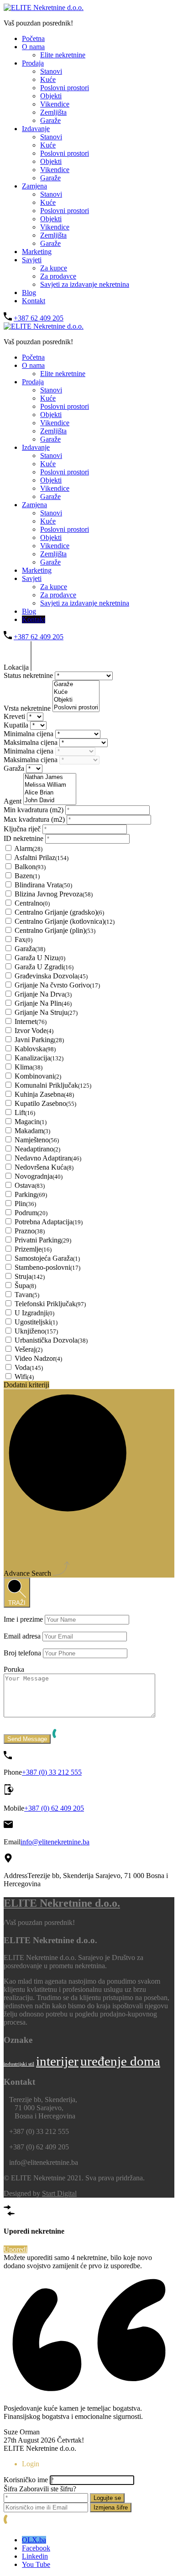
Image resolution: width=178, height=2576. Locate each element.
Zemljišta (53, 112)
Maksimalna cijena (31, 742)
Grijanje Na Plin (43, 1003)
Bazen (27, 876)
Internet (31, 1021)
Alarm (28, 848)
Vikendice (55, 104)
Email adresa (22, 1636)
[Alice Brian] (50, 793)
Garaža (15, 768)
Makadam (32, 1131)
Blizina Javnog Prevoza (54, 894)
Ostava (30, 1185)
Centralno (32, 903)
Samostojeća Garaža (47, 1258)
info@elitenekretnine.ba (55, 1842)
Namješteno (37, 1140)
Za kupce (54, 268)
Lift (25, 1112)
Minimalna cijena (29, 734)
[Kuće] (76, 692)
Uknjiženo (36, 1331)
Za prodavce (58, 276)
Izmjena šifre (111, 2507)
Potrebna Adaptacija (49, 1222)
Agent (13, 801)
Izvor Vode (34, 1031)
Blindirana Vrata (43, 885)
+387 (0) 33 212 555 (52, 1772)
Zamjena (34, 186)
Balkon (30, 867)
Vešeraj (29, 1349)
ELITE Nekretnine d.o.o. (62, 1903)
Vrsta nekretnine (28, 708)
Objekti (51, 96)
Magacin (31, 1122)
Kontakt (34, 301)
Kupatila (17, 725)
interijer (57, 2061)
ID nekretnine (24, 838)
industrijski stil (19, 2064)
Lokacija (17, 667)
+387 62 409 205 (39, 318)
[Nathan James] (50, 777)
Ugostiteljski (36, 1322)
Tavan (27, 1295)
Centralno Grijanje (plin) (55, 930)
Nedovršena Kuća (44, 1167)
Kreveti (15, 716)
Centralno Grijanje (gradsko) (59, 912)
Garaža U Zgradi (44, 967)
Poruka (14, 1669)
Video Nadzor (38, 1358)
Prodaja (33, 63)
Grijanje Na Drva (43, 994)
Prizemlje (33, 1249)
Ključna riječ (23, 829)
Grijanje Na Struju (46, 1012)
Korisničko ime (26, 2480)
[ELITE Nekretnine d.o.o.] (44, 8)
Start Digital (59, 2193)
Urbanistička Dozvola (51, 1340)
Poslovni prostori (65, 88)
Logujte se (107, 2498)
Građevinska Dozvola (51, 976)
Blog (29, 293)
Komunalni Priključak (53, 1085)
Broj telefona (22, 1653)
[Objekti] (76, 700)
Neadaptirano (37, 1149)
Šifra (10, 2489)
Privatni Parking (43, 1240)
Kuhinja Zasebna (44, 1094)
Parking (31, 1194)
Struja (30, 1276)
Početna (33, 38)
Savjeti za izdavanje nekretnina (85, 284)
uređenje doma (120, 2061)
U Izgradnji (34, 1313)
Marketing (37, 252)
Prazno (30, 1231)
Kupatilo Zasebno (45, 1103)
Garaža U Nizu (40, 958)
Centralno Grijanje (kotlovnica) (65, 921)
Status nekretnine (29, 675)
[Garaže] (76, 685)
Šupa (25, 1285)
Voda (29, 1367)
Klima (29, 1067)
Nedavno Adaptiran (48, 1158)
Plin (25, 1204)
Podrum (31, 1213)
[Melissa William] (50, 785)
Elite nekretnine (63, 55)
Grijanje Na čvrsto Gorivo (57, 985)
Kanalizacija (39, 1058)
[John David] (50, 801)
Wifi (24, 1377)
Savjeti (32, 260)
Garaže (50, 120)
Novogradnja (39, 1176)
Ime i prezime (23, 1619)
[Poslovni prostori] (76, 708)
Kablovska (35, 1049)
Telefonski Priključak (50, 1304)
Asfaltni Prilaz (41, 858)
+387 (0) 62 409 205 (54, 1808)
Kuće (48, 79)
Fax (24, 939)
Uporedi (16, 2249)
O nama (33, 47)
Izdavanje (36, 129)
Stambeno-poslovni (47, 1267)
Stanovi (51, 71)
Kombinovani (38, 1076)
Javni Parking (39, 1040)
